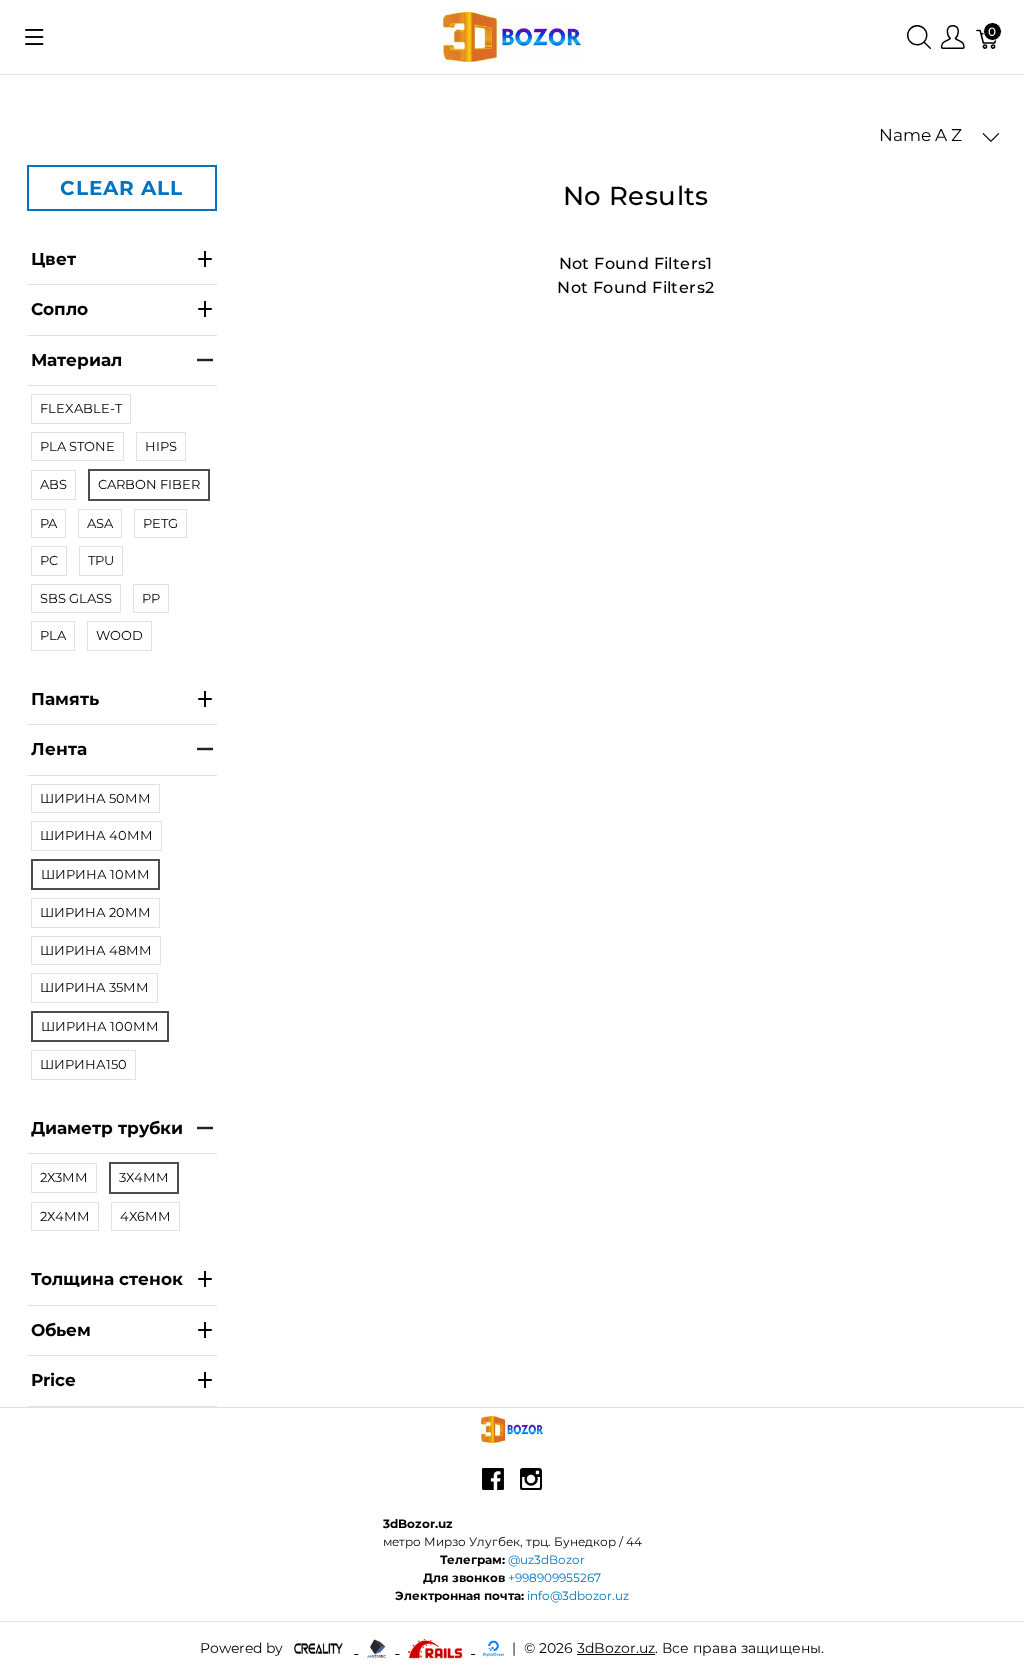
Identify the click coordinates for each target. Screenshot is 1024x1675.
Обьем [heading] (61, 1330)
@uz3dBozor (546, 1559)
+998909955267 (554, 1577)
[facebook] (493, 1487)
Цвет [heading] (53, 259)
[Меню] (953, 37)
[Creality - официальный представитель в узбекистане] (320, 1648)
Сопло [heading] (59, 309)
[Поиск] (919, 37)
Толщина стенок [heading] (107, 1279)
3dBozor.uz (616, 1648)
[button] (939, 136)
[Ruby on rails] (437, 1648)
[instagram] (531, 1487)
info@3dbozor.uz (578, 1595)
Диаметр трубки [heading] (107, 1128)
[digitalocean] (493, 1648)
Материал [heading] (76, 360)
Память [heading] (65, 699)
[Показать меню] (34, 37)
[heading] (122, 1381)
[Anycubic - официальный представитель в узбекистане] (378, 1648)
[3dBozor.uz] (512, 35)
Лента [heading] (59, 749)
